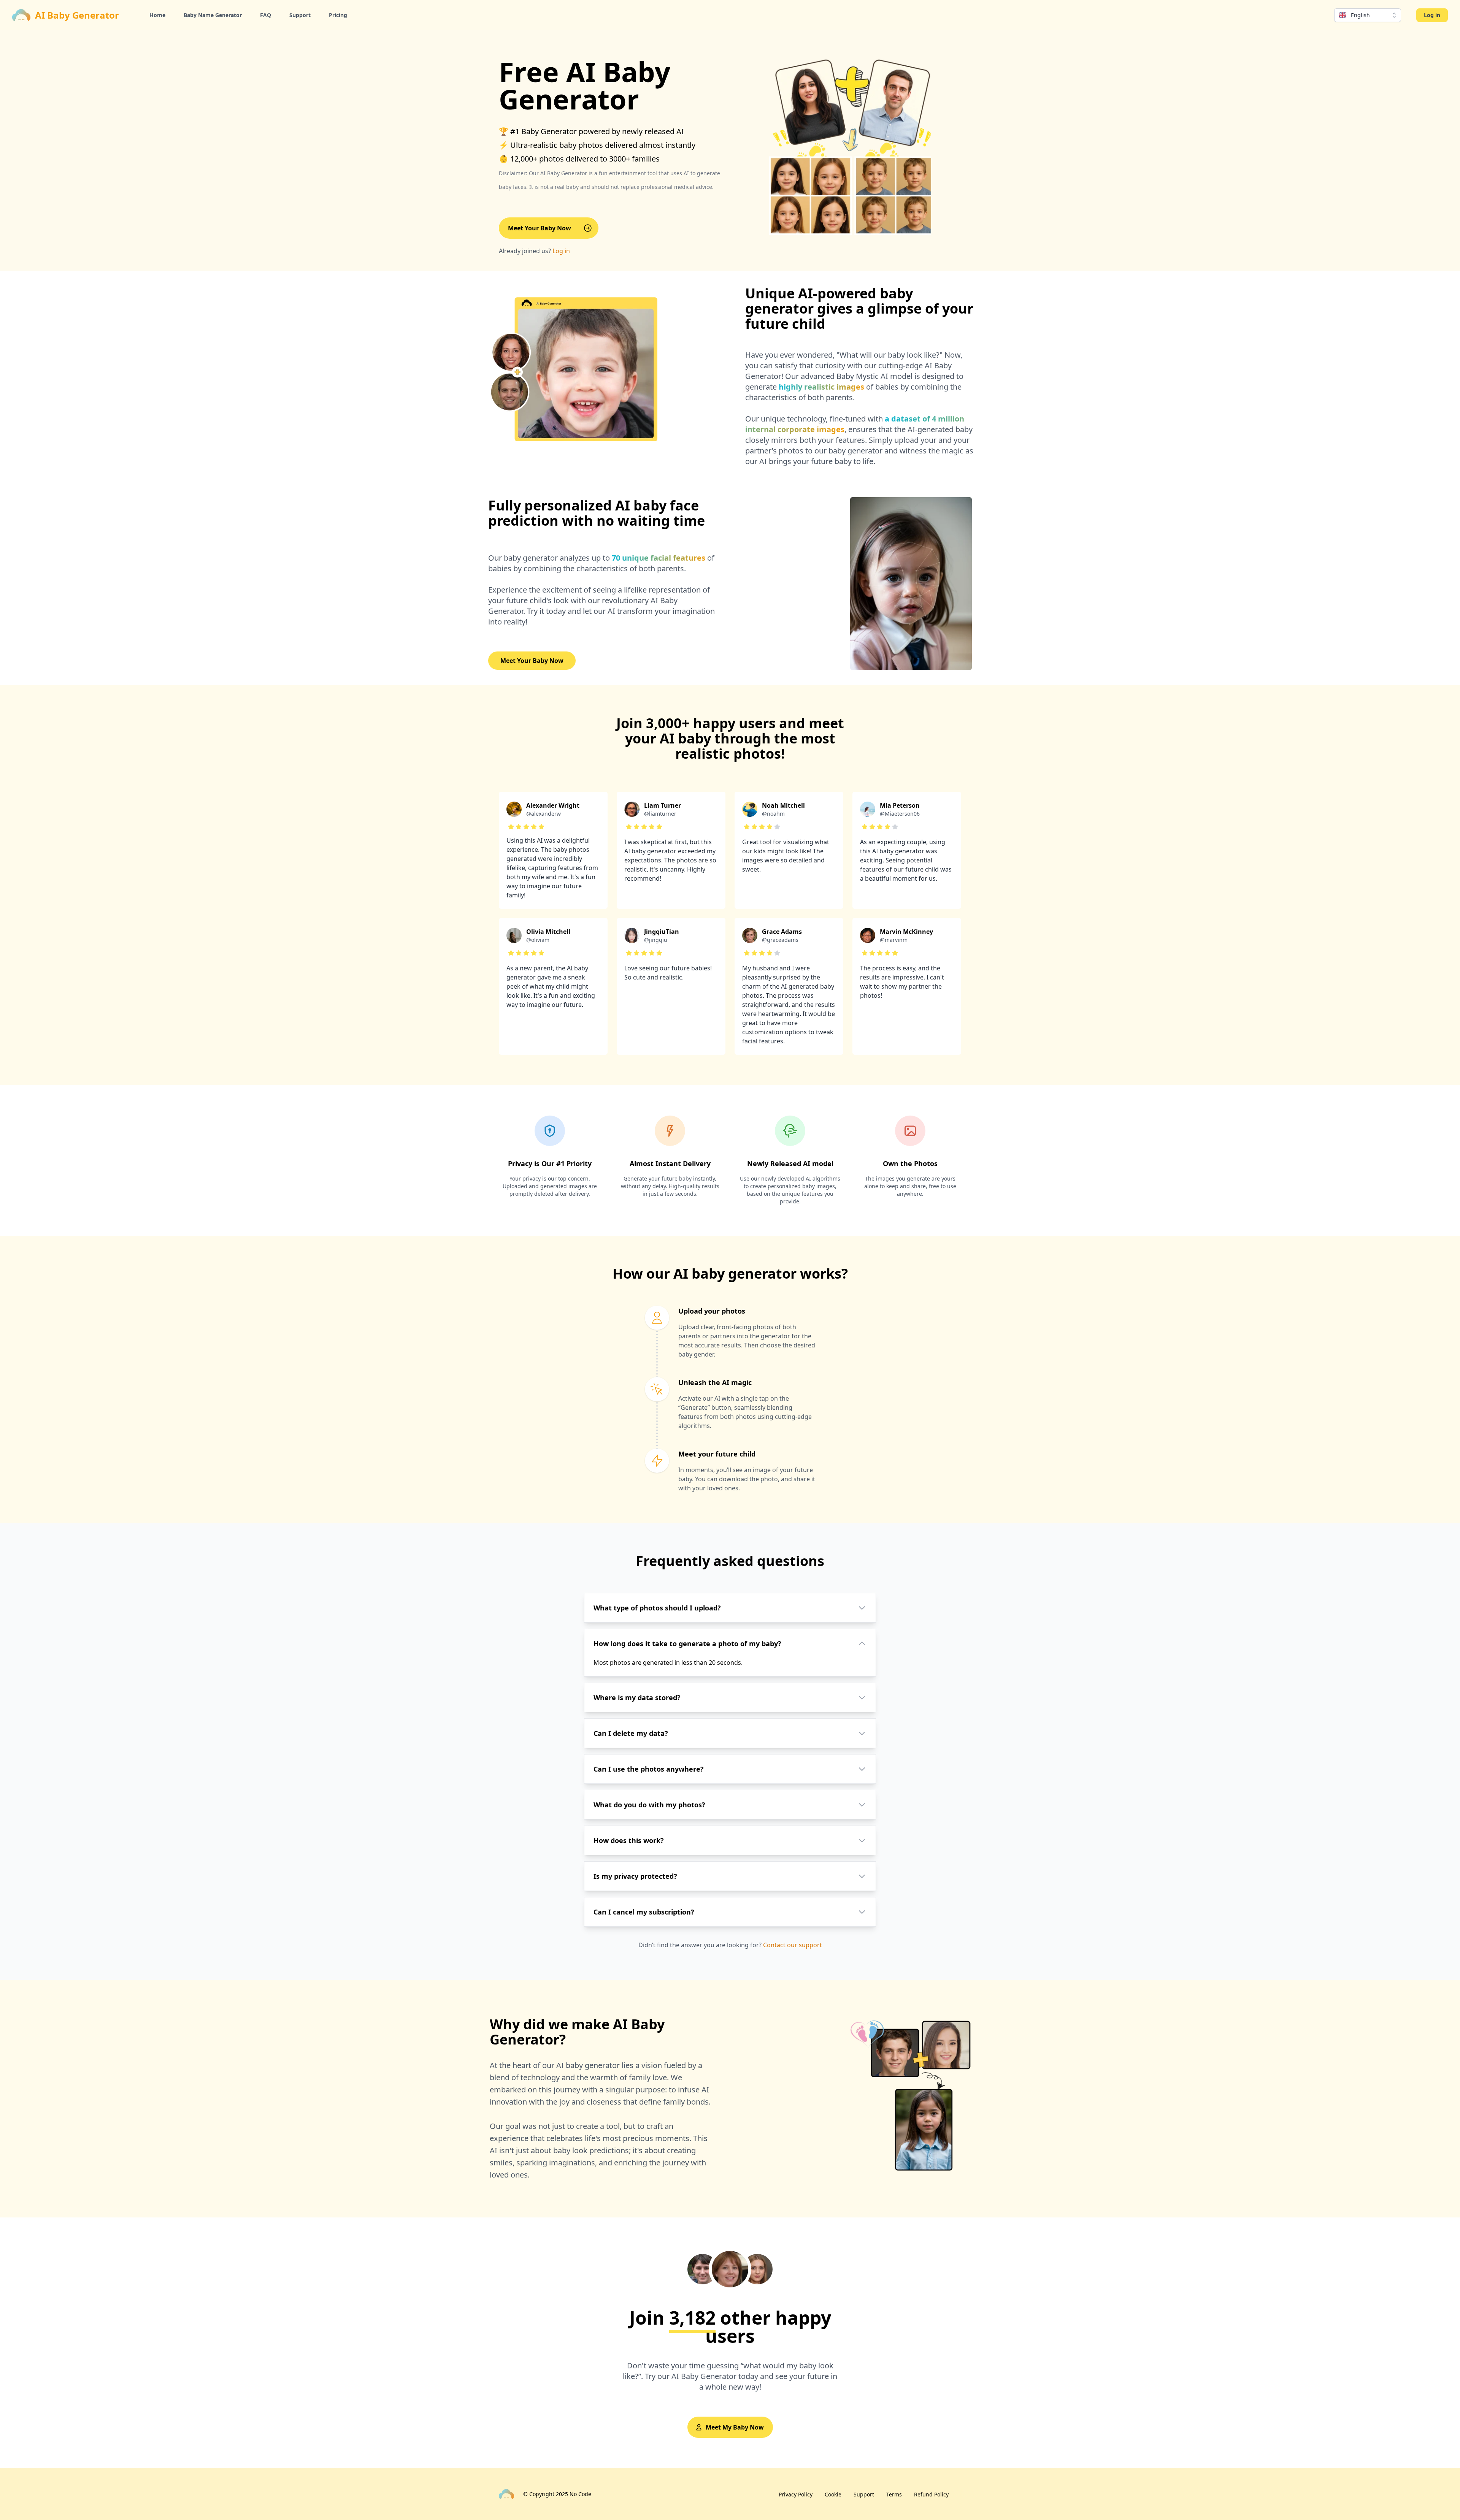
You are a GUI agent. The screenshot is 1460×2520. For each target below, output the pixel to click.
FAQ (266, 15)
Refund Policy (931, 2494)
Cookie (833, 2494)
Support (300, 15)
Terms (894, 2494)
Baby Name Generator (213, 15)
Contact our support (793, 1945)
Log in (1432, 15)
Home (157, 15)
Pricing (338, 15)
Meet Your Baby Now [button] (540, 228)
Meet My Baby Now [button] (735, 2427)
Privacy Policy (796, 2494)
